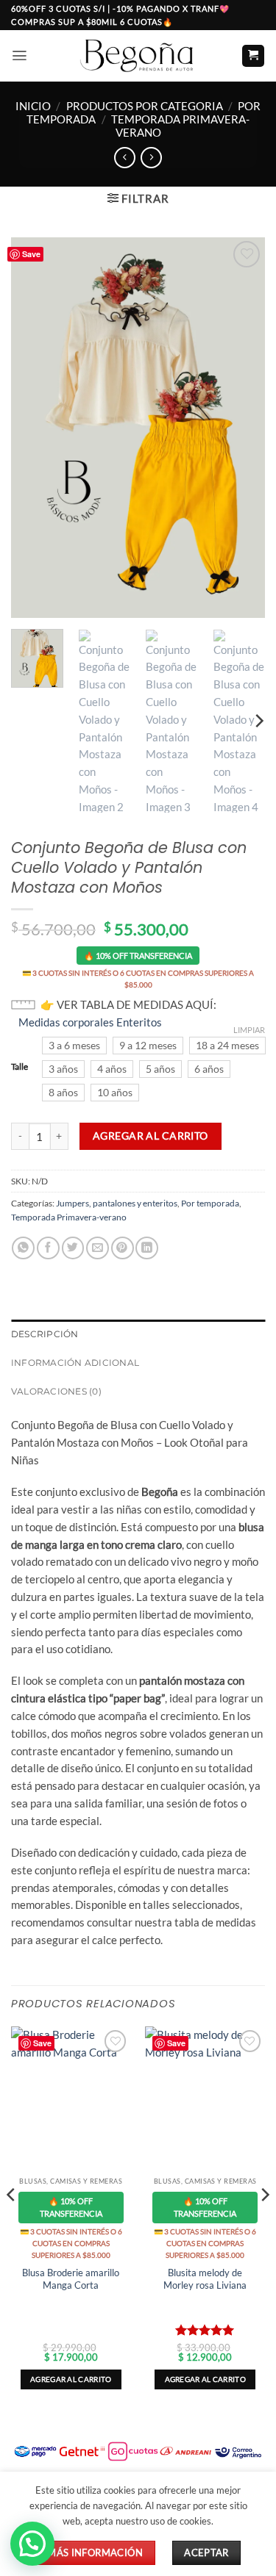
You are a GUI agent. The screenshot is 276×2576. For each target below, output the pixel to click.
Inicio (33, 106)
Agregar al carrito (151, 1136)
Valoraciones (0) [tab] (56, 1391)
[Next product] (125, 158)
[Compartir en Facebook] (48, 1248)
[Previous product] (151, 158)
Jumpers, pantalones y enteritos (117, 1203)
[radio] (74, 1046)
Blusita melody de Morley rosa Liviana (205, 2279)
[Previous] (35, 428)
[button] (20, 55)
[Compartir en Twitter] (73, 1248)
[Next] (241, 428)
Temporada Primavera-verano (180, 126)
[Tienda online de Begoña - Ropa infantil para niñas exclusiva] (138, 55)
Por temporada (210, 1203)
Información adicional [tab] (75, 1363)
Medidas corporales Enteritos (90, 1022)
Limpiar (249, 1030)
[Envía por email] (98, 1248)
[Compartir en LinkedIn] (147, 1248)
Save (31, 254)
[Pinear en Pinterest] (123, 1248)
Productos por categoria (145, 106)
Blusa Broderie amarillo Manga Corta (71, 2279)
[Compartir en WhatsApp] (23, 1248)
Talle (20, 1067)
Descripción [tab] (45, 1334)
